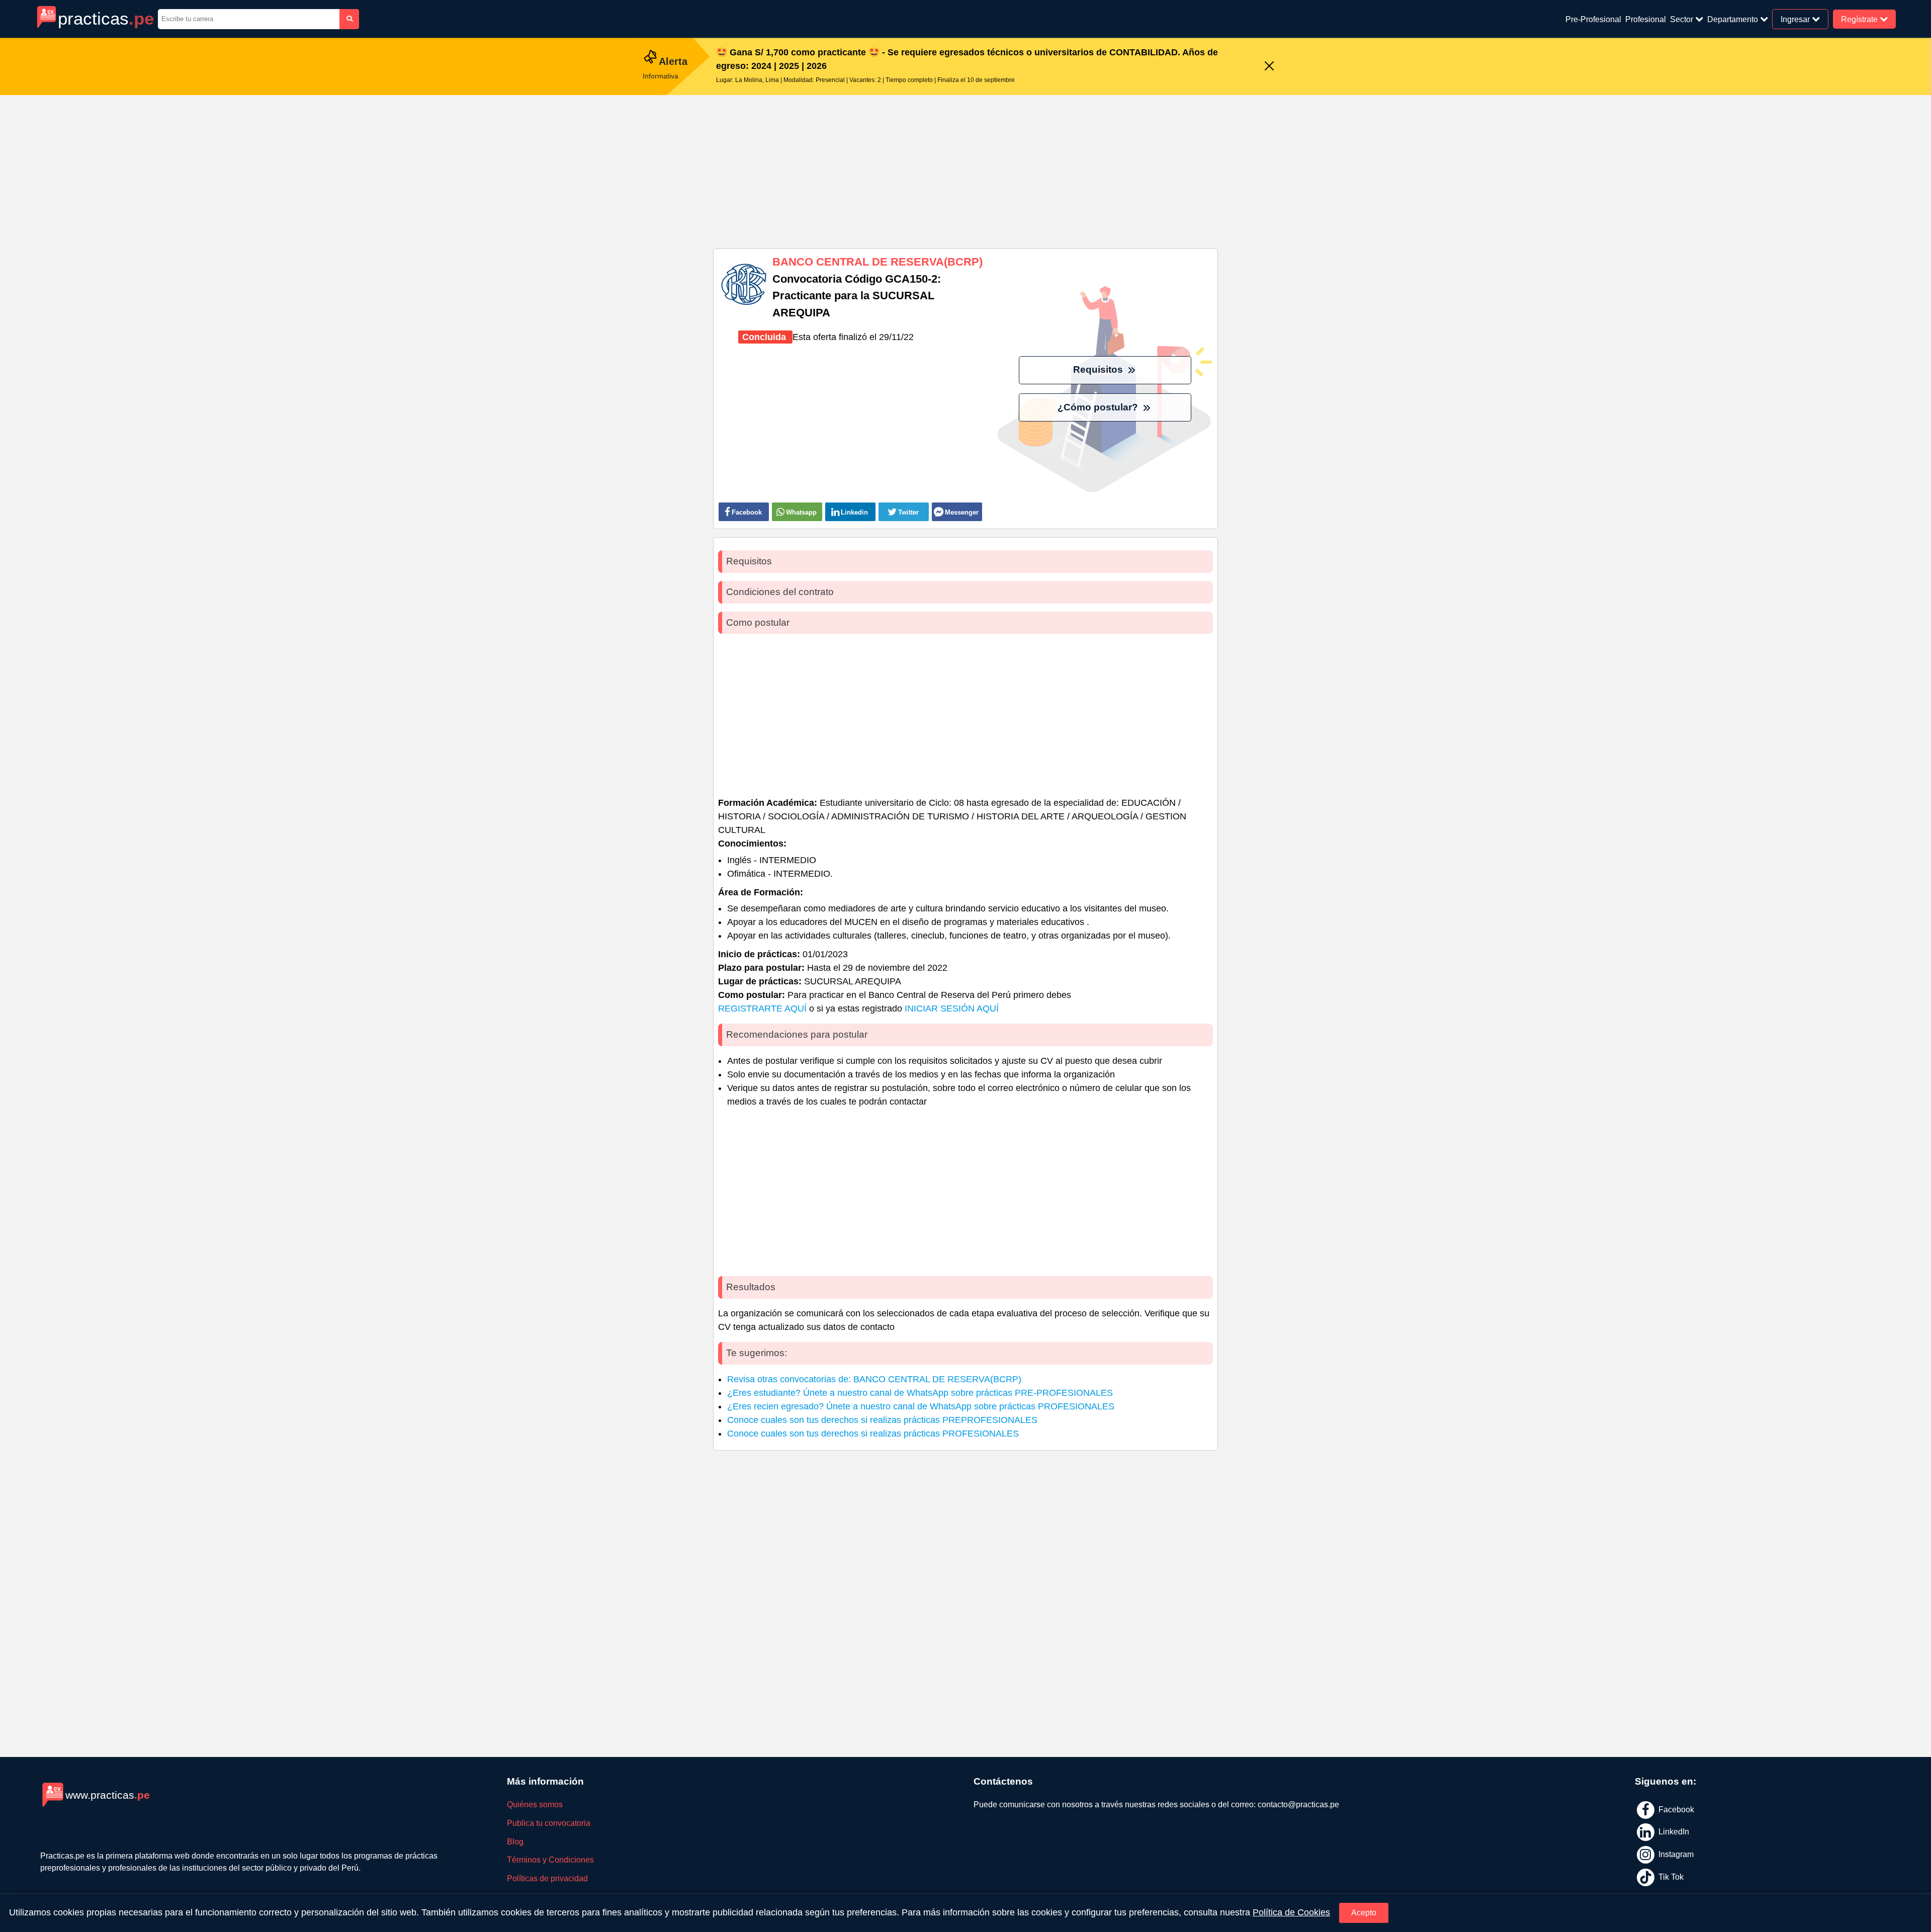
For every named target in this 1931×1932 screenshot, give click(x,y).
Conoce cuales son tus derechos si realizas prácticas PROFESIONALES (873, 1434)
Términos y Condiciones (550, 1860)
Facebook (1675, 1810)
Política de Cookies (1291, 1912)
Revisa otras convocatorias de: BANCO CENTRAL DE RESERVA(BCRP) (874, 1379)
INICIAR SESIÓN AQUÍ (952, 1009)
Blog (515, 1842)
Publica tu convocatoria (549, 1823)
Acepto (1364, 1913)
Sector (1683, 19)
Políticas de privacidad (547, 1878)
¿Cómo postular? (1099, 407)
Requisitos (1099, 369)
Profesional (1646, 19)
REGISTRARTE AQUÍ (762, 1009)
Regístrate (1860, 19)
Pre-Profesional (1593, 19)
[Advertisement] (965, 168)
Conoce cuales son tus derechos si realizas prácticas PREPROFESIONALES (882, 1420)
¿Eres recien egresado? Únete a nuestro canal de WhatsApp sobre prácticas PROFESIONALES (921, 1406)
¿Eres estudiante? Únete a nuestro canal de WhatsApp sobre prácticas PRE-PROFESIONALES (920, 1393)
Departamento (1734, 19)
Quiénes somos (535, 1804)
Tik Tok (1670, 1876)
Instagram (1675, 1854)
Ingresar (1796, 19)
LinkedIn (1673, 1832)
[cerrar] (1269, 67)
